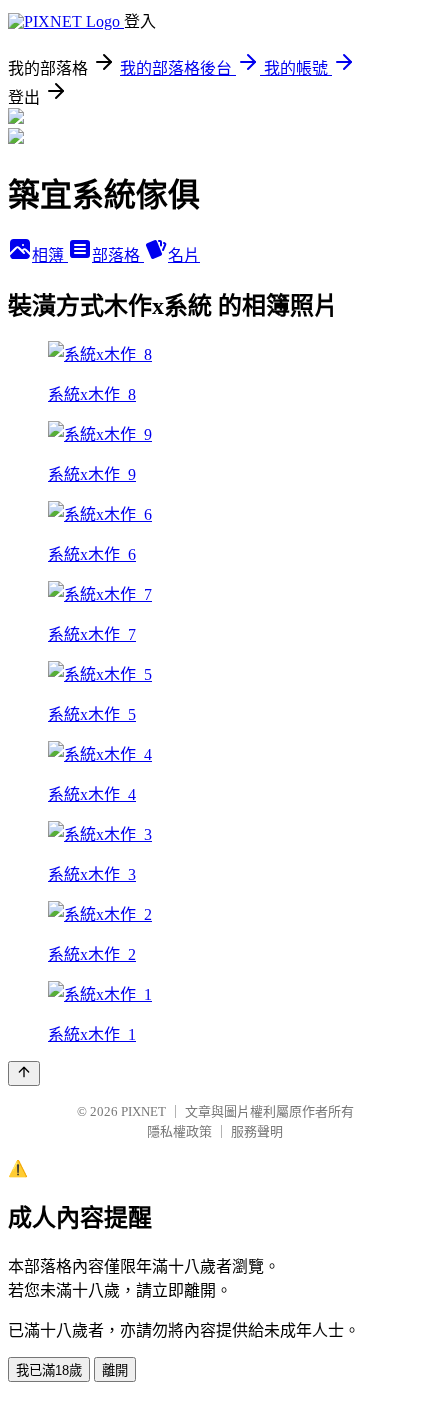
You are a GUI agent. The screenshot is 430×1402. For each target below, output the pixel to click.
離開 (115, 1370)
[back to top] (24, 1073)
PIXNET (143, 1111)
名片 (184, 255)
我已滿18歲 (49, 1370)
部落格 (118, 255)
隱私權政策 (179, 1131)
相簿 (50, 255)
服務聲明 (257, 1131)
